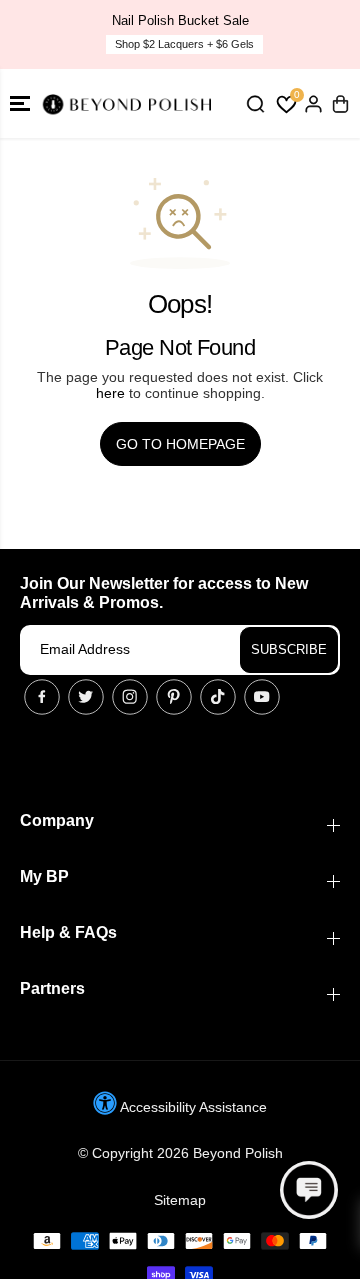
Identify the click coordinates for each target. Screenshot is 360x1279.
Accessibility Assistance (192, 1107)
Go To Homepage (180, 444)
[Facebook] (42, 697)
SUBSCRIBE (289, 649)
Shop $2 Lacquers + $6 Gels (184, 44)
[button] (20, 103)
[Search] (255, 104)
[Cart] (340, 104)
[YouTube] (262, 697)
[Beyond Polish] (130, 103)
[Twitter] (86, 697)
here (110, 393)
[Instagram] (130, 697)
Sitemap (180, 1200)
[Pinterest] (174, 697)
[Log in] (313, 104)
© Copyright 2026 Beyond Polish (180, 1153)
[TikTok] (218, 697)
